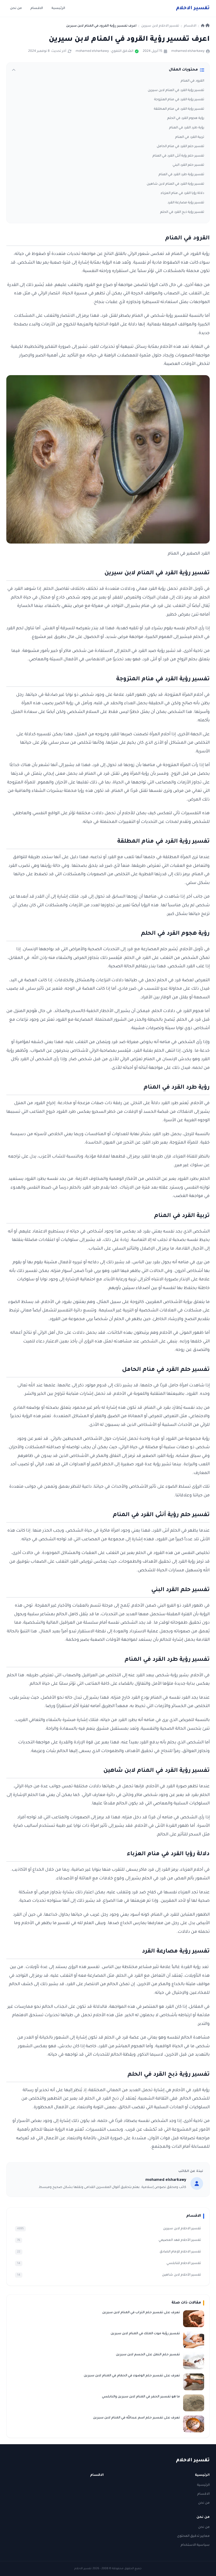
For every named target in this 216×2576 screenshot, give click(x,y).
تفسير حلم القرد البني (188, 165)
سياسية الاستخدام (195, 2545)
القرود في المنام (192, 81)
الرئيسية (58, 8)
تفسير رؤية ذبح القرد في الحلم (182, 212)
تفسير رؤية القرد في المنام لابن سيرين (176, 90)
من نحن (16, 8)
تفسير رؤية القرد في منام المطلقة (179, 109)
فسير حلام (193, 8)
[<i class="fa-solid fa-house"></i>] (205, 26)
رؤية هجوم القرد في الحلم (186, 118)
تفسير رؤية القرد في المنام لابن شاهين (175, 184)
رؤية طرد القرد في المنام (187, 128)
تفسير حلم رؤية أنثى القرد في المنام (178, 156)
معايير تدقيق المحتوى (193, 2536)
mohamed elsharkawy (188, 51)
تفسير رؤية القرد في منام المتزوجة (179, 100)
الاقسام (37, 8)
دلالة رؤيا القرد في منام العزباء (182, 193)
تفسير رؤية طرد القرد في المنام (181, 175)
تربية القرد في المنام (190, 137)
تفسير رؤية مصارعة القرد (186, 203)
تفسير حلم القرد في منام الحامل (180, 147)
